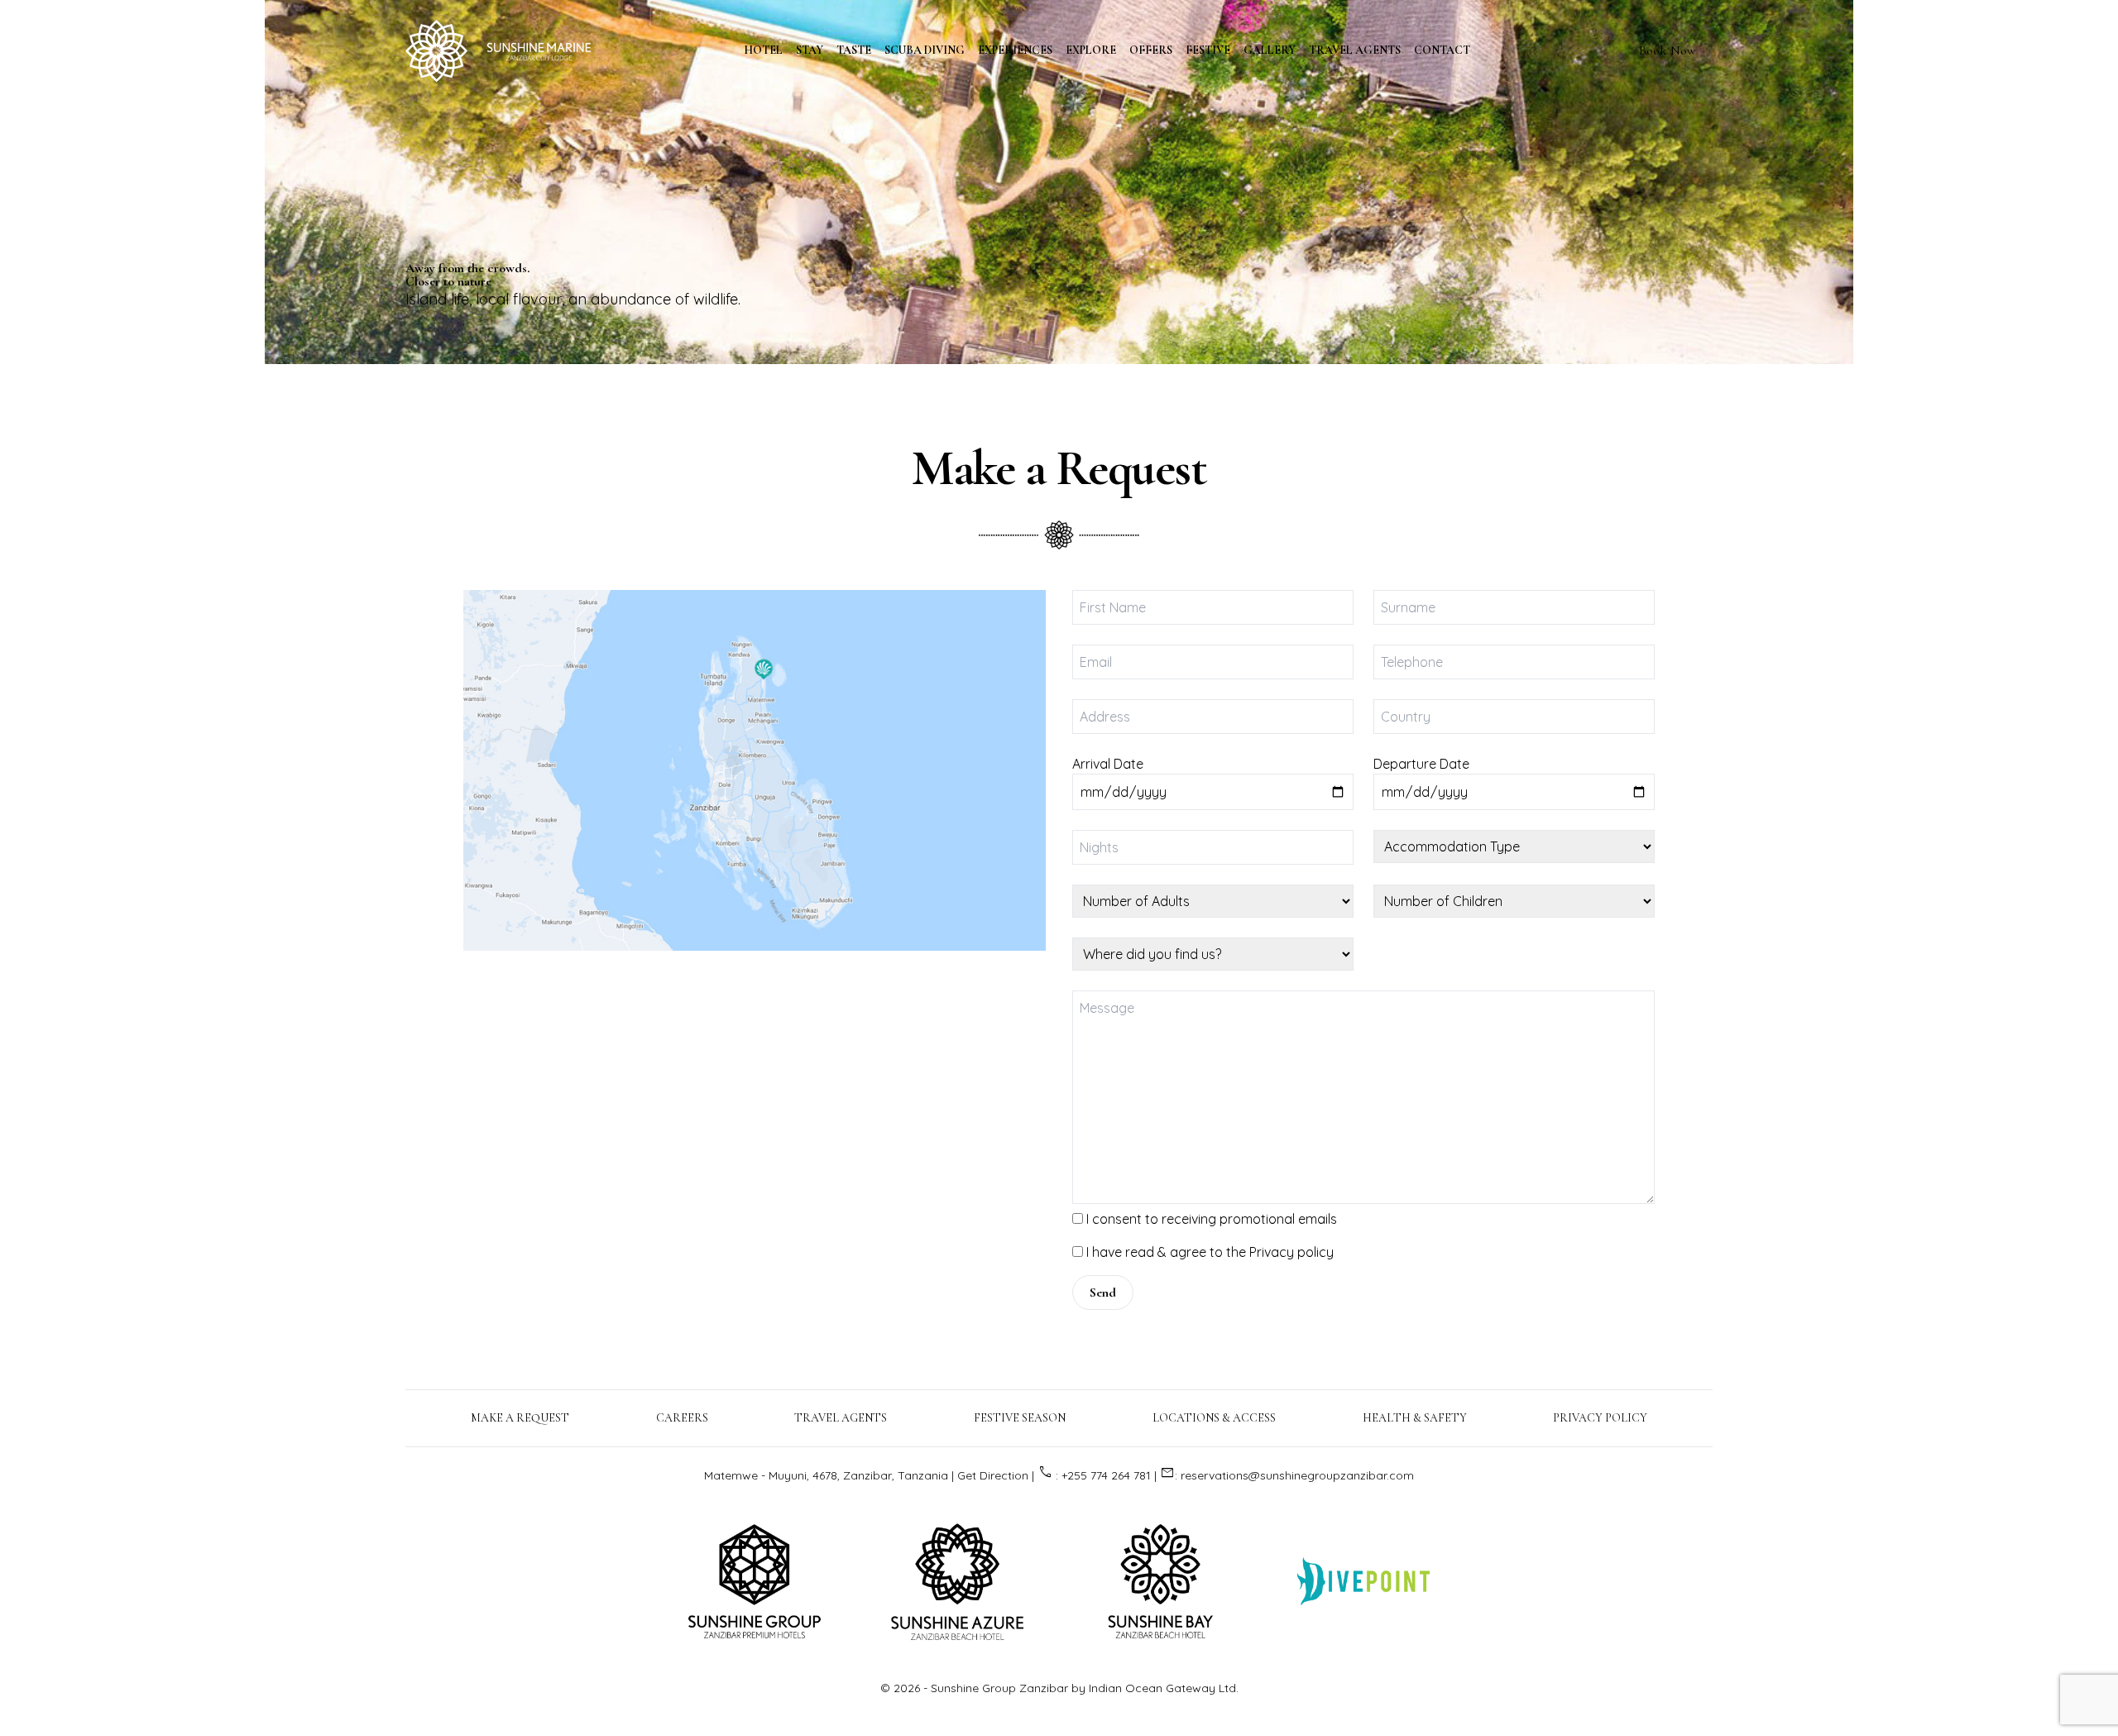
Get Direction (993, 1475)
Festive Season (1020, 1418)
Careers (682, 1418)
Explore (1091, 50)
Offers (1151, 50)
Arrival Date (1108, 764)
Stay (810, 50)
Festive (1208, 50)
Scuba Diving (925, 50)
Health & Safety (1415, 1418)
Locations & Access (1214, 1418)
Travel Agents (1355, 50)
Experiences (1015, 50)
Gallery (1270, 50)
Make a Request (1059, 468)
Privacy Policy (1600, 1418)
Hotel (763, 50)
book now (1668, 50)
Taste (854, 50)
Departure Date (1421, 764)
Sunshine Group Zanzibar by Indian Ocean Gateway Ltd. (1085, 1688)
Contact (1442, 50)
